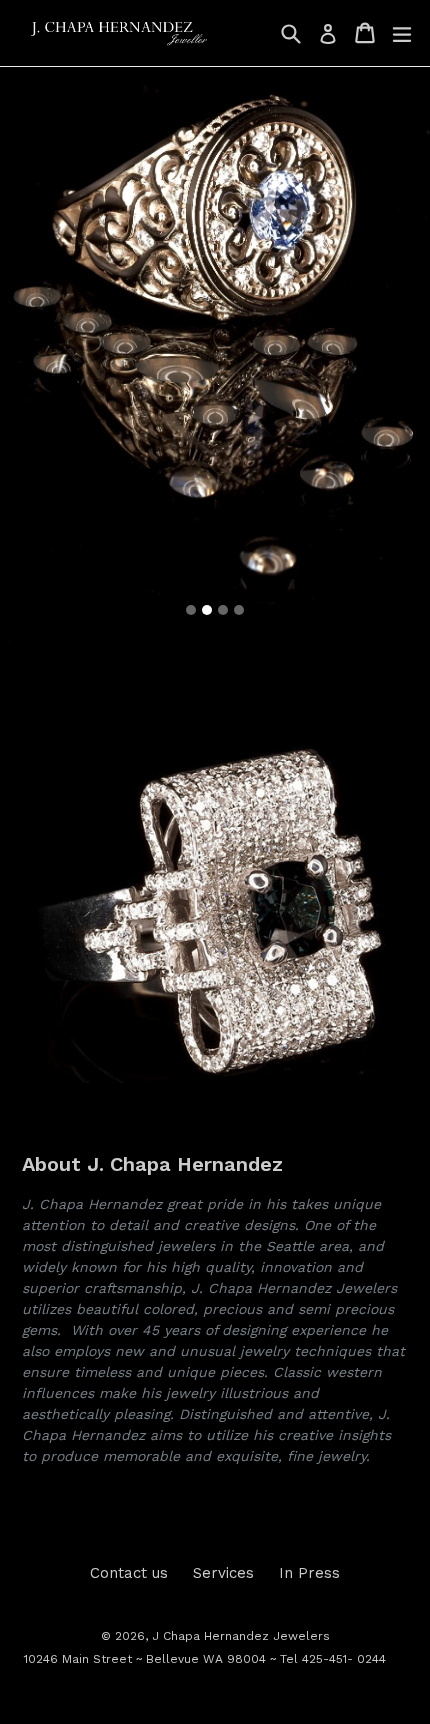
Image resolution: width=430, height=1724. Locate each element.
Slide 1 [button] (191, 610)
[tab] (191, 610)
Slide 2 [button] (207, 610)
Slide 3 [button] (223, 610)
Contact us (129, 1573)
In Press (309, 1573)
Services (223, 1573)
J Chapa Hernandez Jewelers (241, 1636)
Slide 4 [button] (239, 610)
